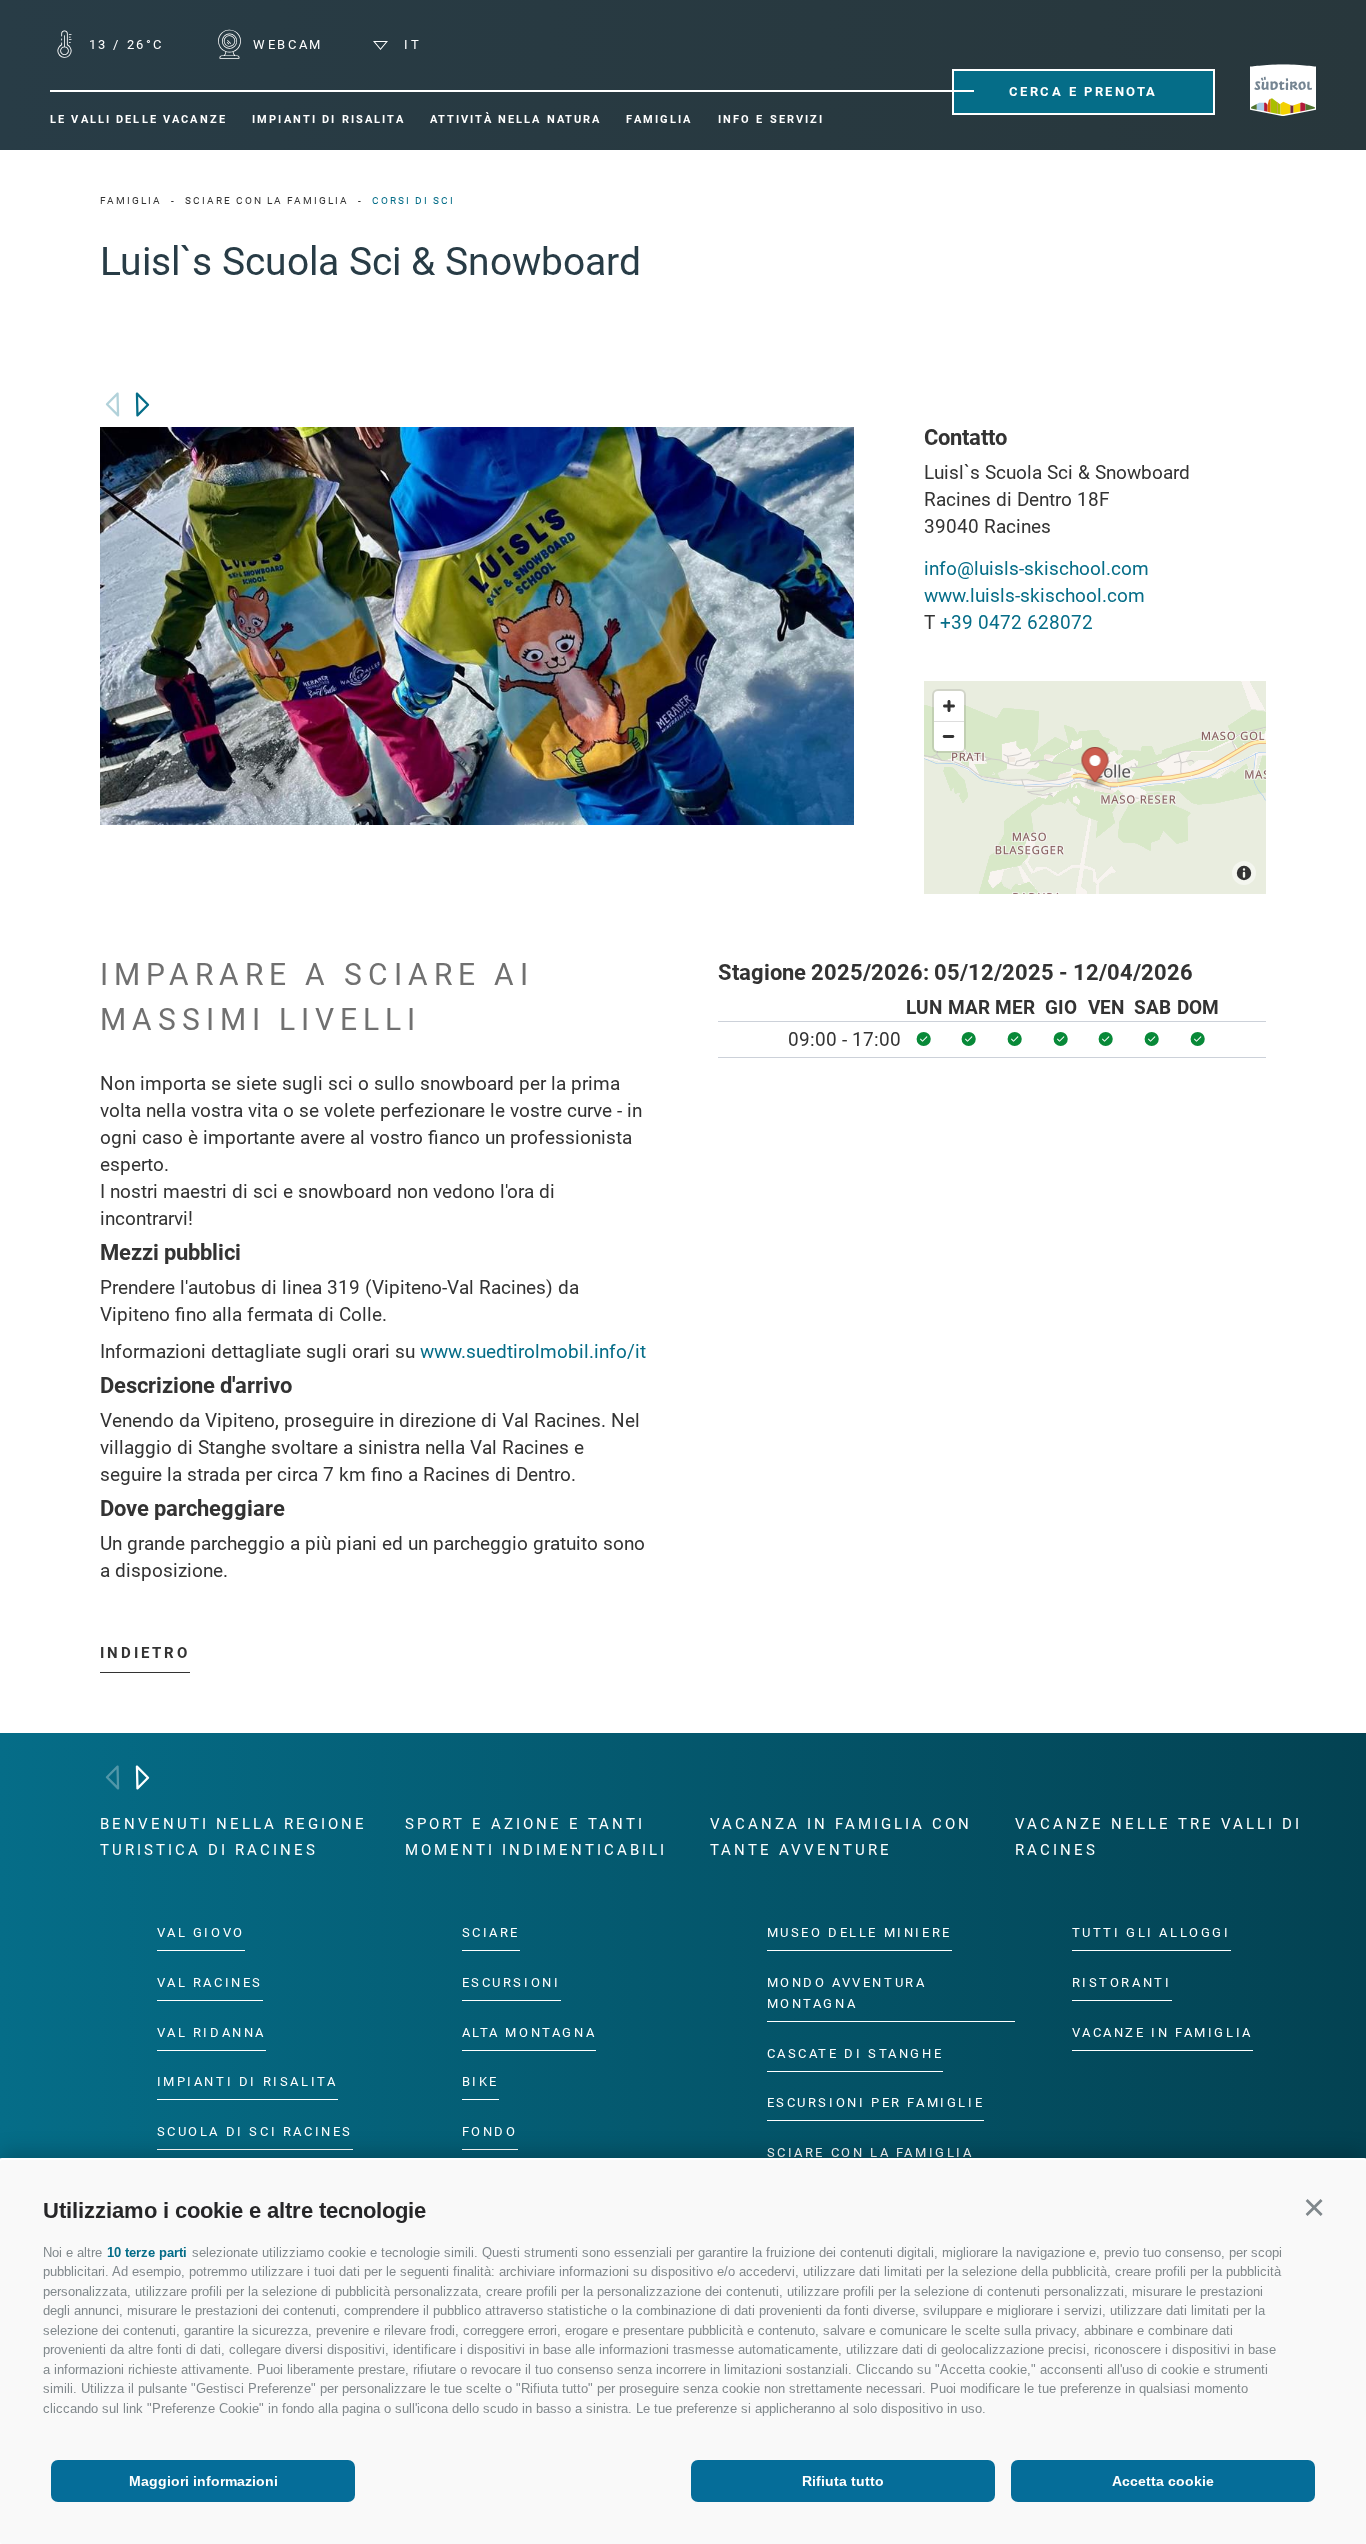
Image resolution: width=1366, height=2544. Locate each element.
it (409, 44)
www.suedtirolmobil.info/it (533, 1351)
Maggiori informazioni (203, 2481)
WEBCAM (285, 44)
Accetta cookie (1163, 2481)
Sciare (491, 1932)
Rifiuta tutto (843, 2481)
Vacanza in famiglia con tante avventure (841, 1837)
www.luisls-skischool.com (1034, 595)
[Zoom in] (949, 706)
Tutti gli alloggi (1151, 1932)
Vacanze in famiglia (1162, 2032)
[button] (1313, 2207)
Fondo (490, 2132)
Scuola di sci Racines (255, 2132)
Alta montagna (529, 2032)
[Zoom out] (949, 736)
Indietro (145, 1653)
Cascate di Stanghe (855, 2053)
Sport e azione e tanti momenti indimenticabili (536, 1837)
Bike (480, 2082)
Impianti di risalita (247, 2082)
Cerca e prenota (1083, 91)
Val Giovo (201, 1932)
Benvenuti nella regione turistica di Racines (233, 1837)
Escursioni (511, 1982)
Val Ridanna (212, 2032)
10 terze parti (147, 2252)
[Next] (142, 404)
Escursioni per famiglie (876, 2103)
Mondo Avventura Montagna (847, 1993)
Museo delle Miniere (859, 1932)
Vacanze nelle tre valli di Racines (1158, 1837)
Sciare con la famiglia (870, 2153)
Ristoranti (1122, 1982)
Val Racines (210, 1982)
